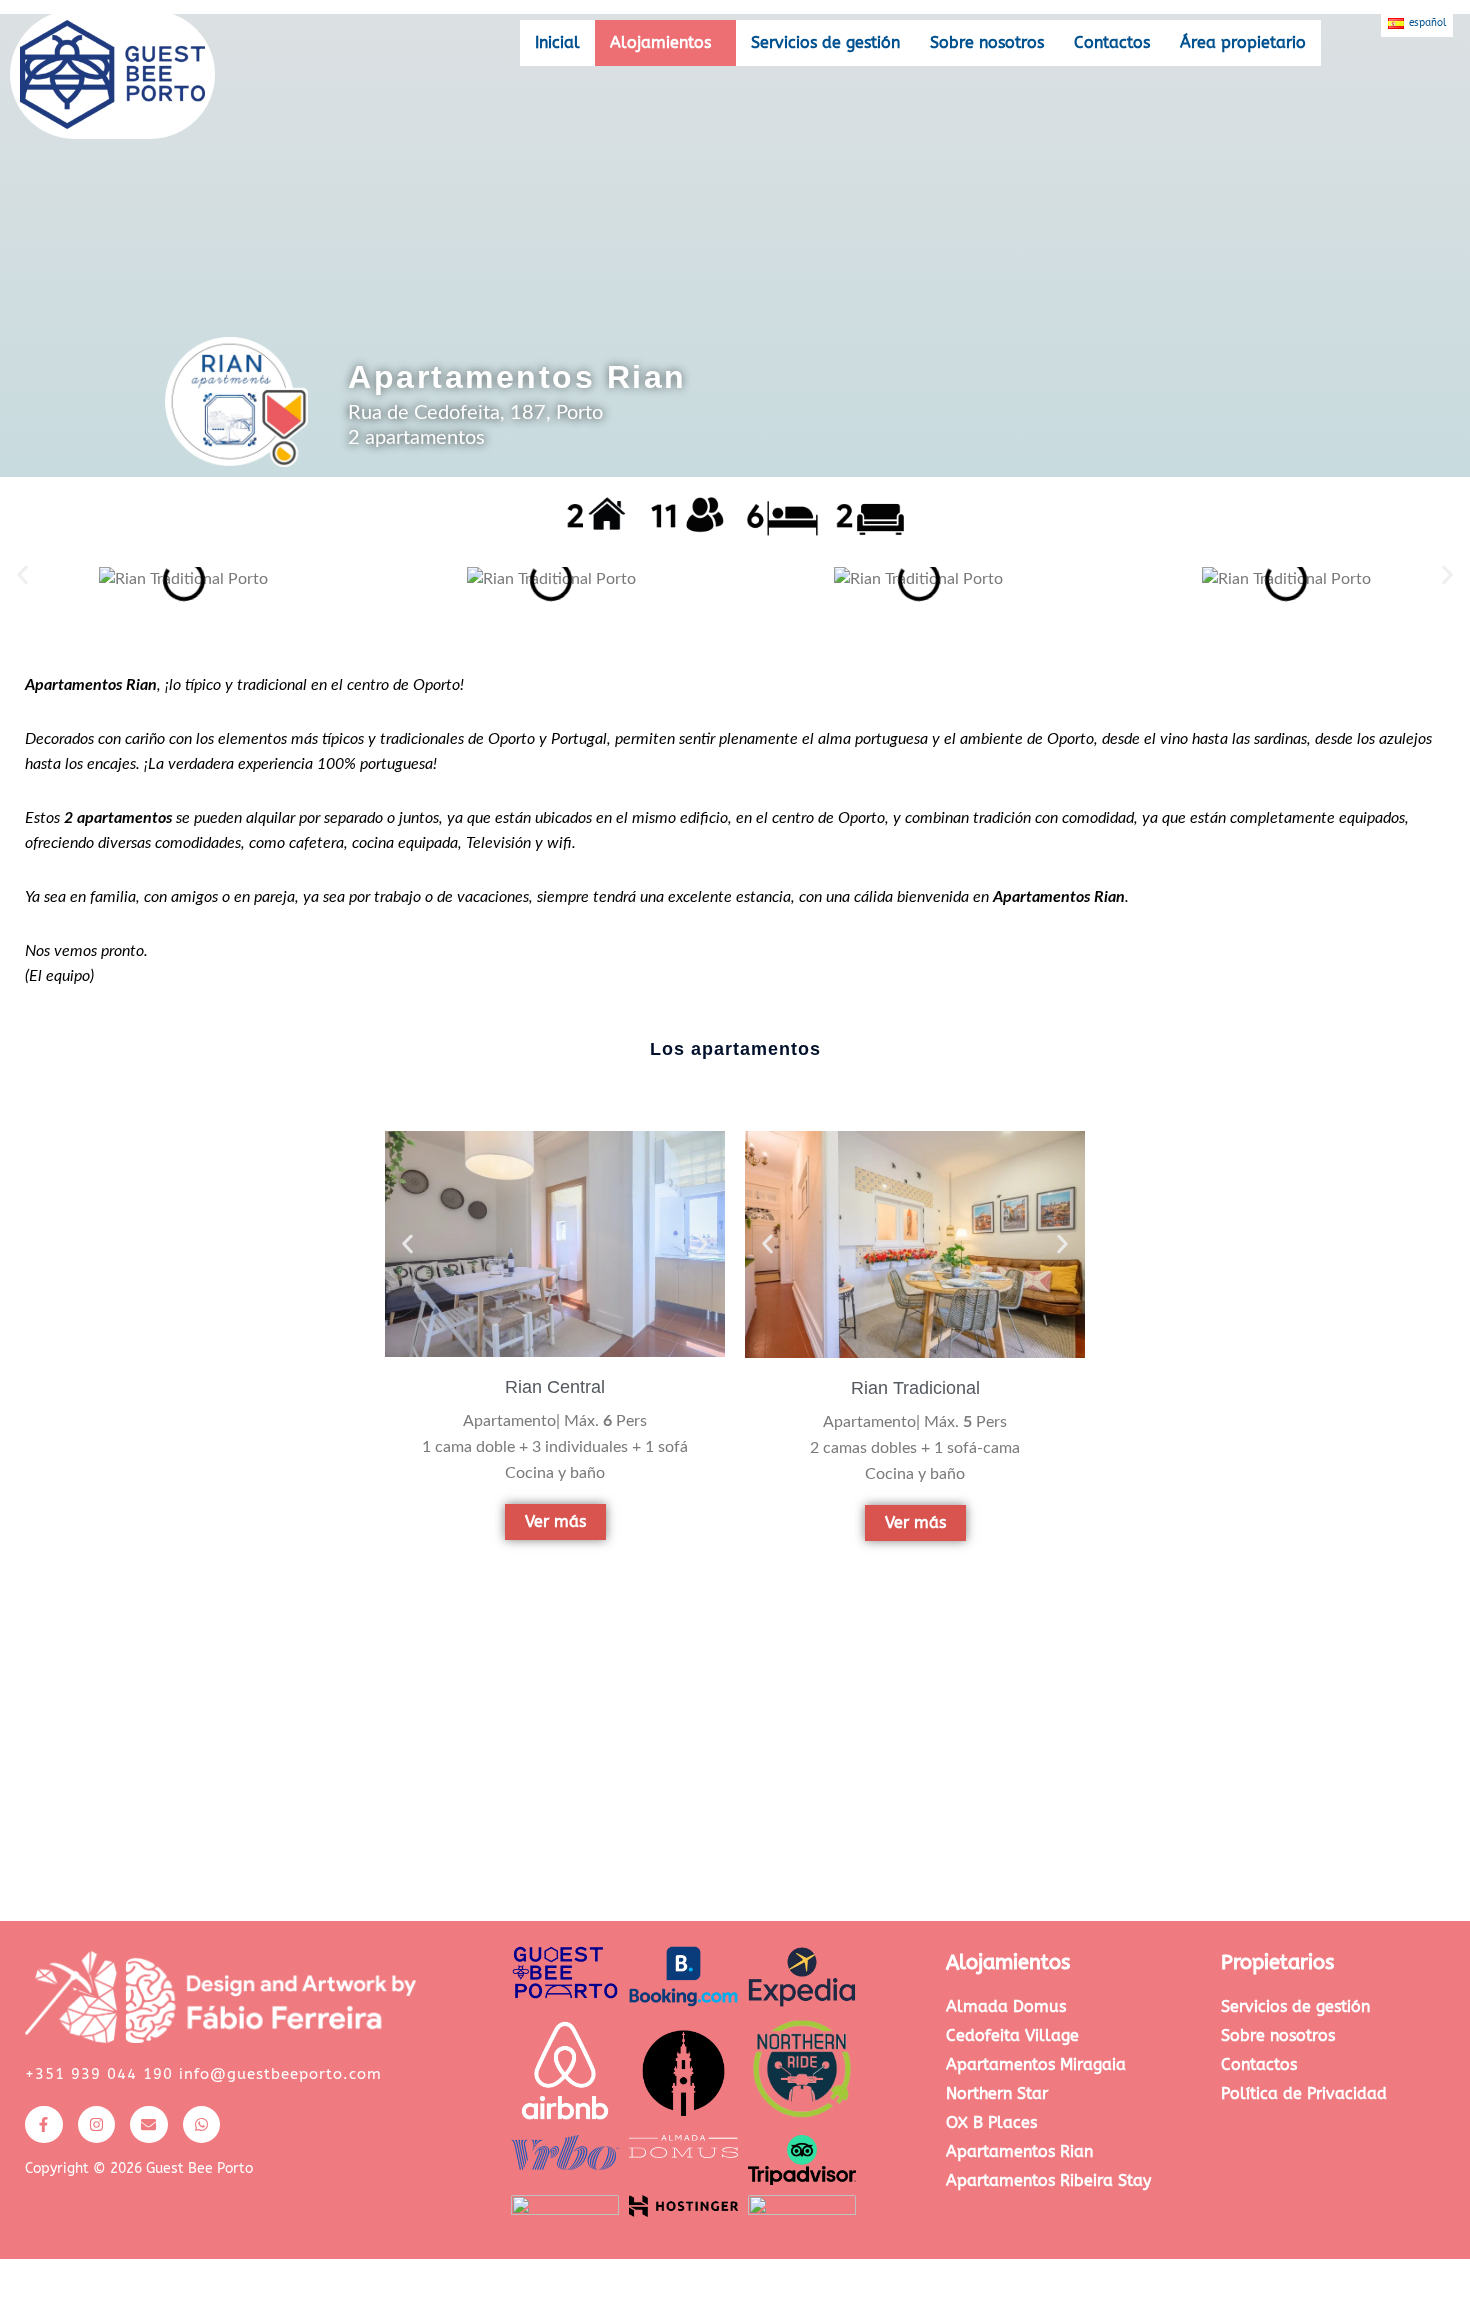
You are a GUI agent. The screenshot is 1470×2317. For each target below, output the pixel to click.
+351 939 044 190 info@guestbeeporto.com (203, 2074)
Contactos (1112, 42)
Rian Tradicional (915, 1388)
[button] (665, 43)
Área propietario (1243, 42)
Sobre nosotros (987, 42)
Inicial (557, 42)
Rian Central (555, 1387)
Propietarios (1277, 1962)
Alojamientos (660, 42)
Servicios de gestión (825, 42)
